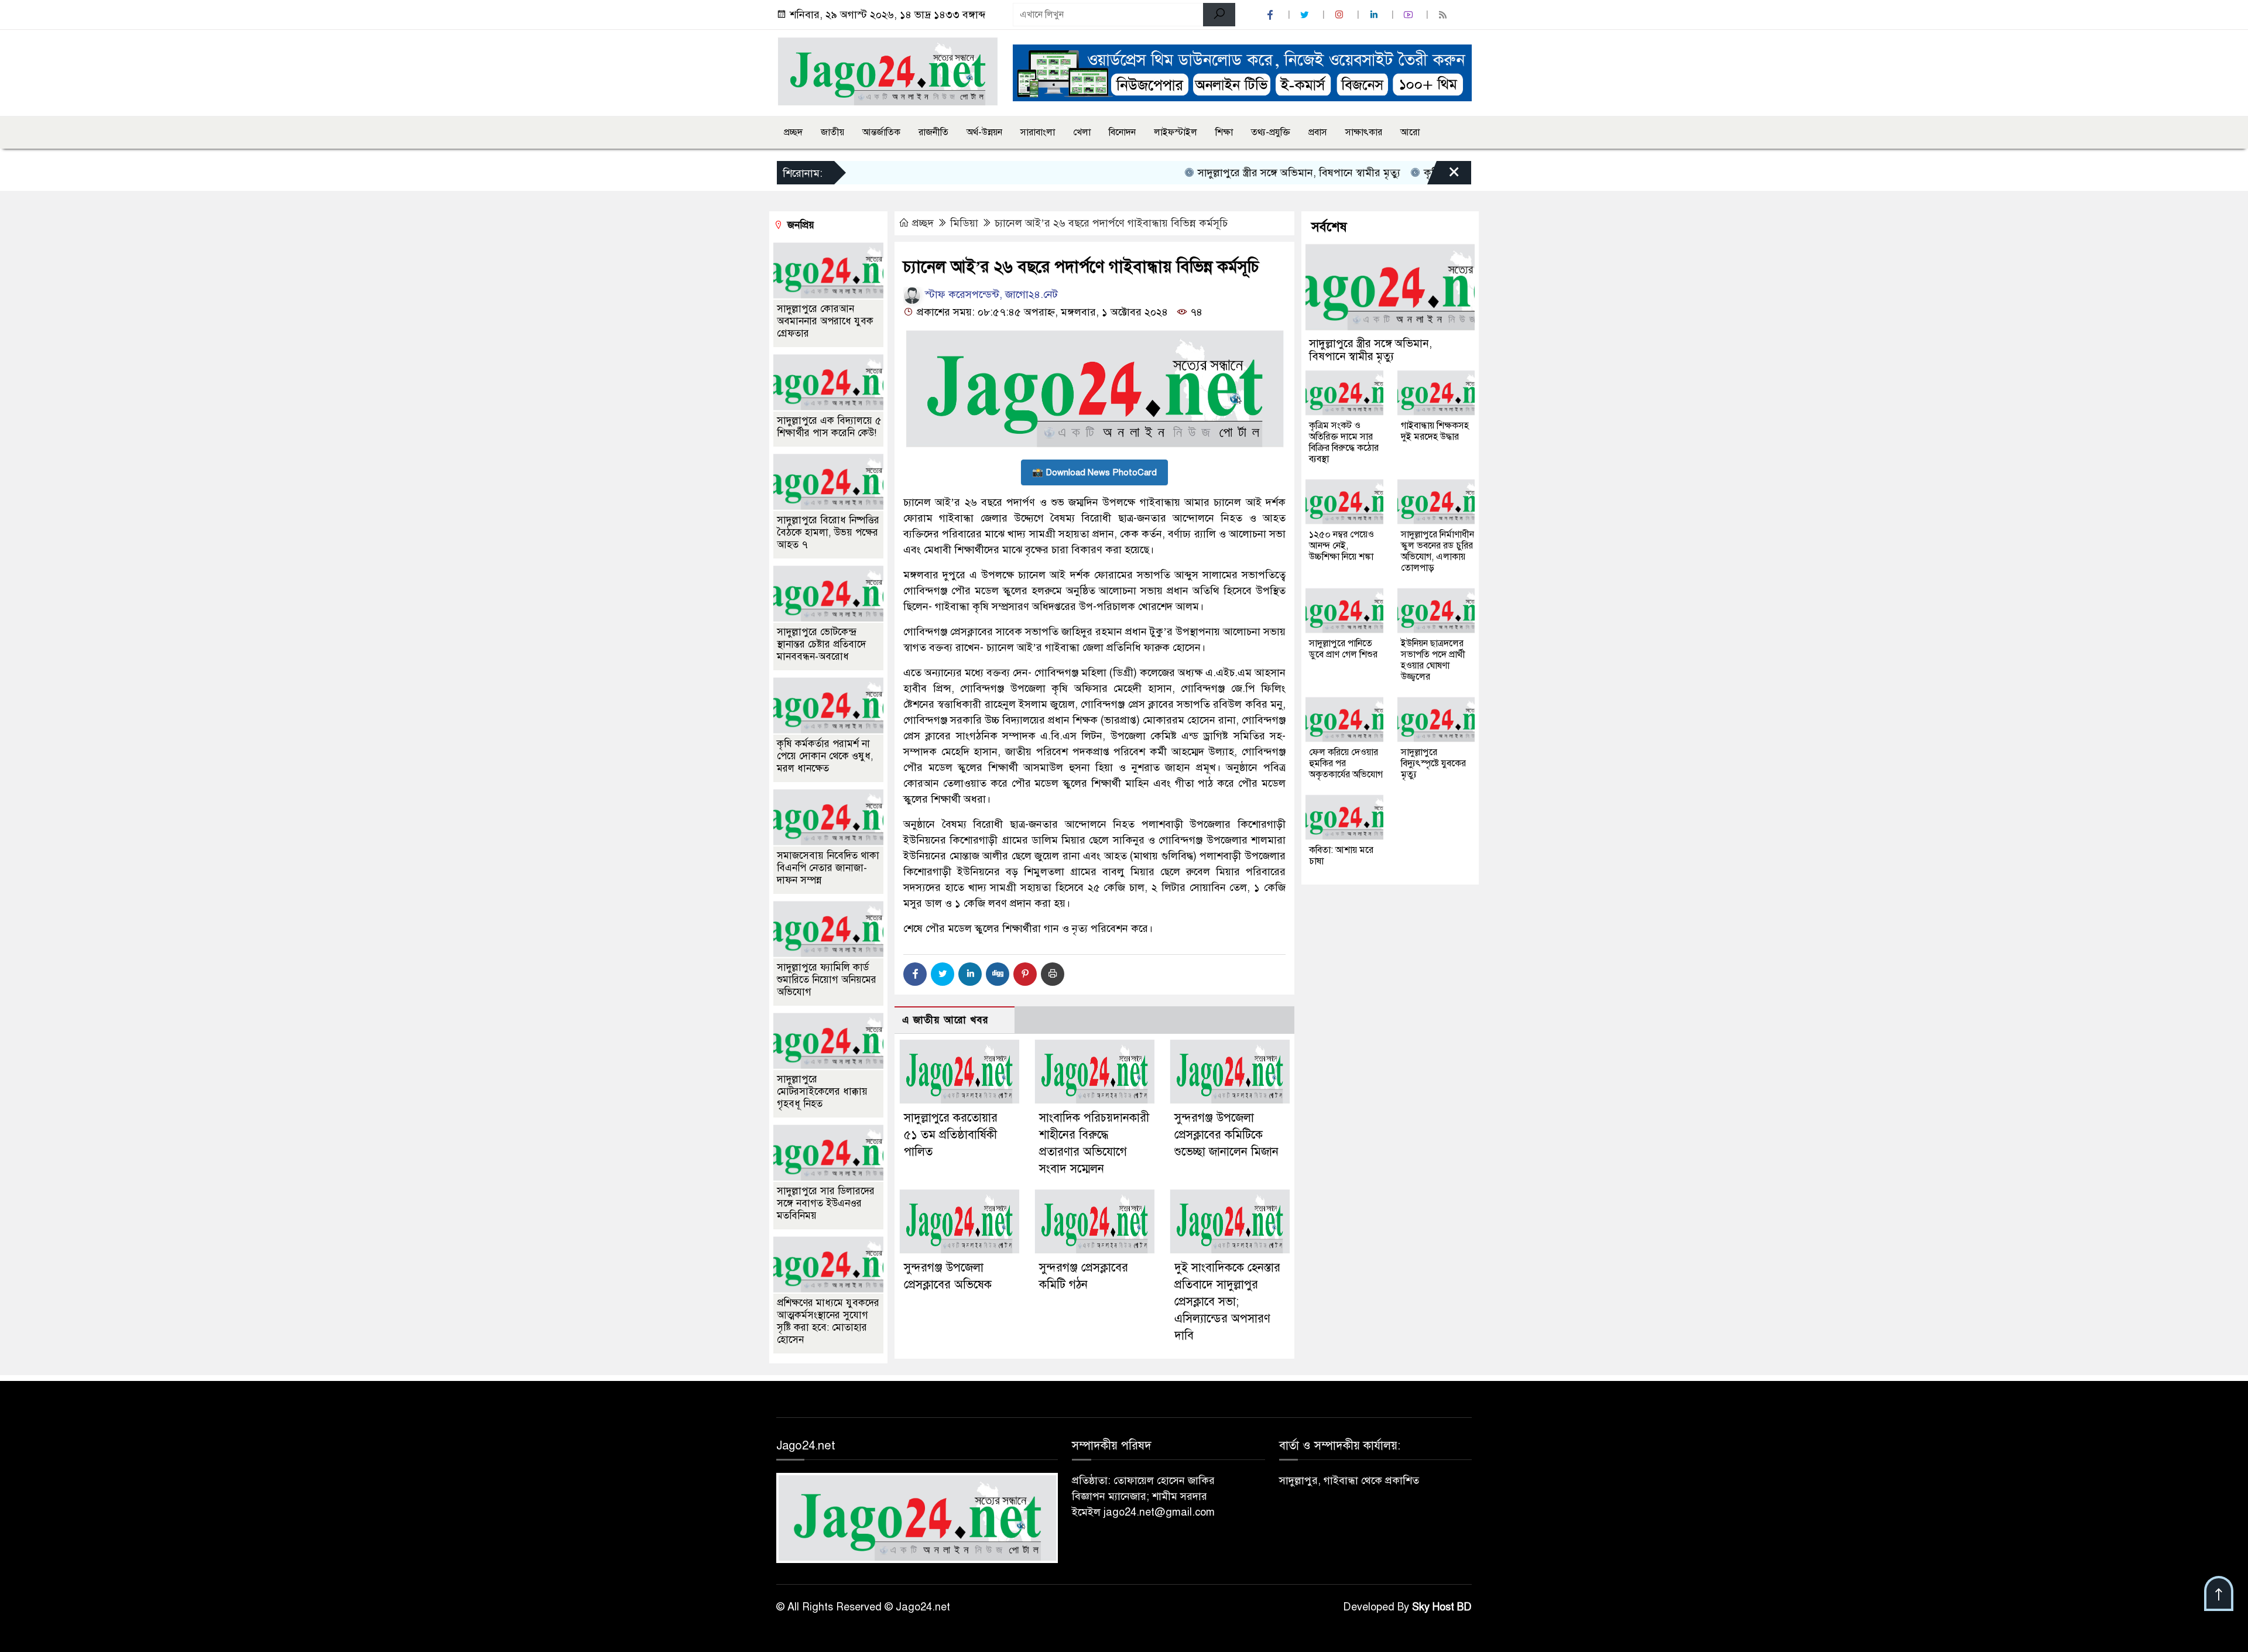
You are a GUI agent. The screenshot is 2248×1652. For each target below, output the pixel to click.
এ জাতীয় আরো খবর (945, 1020)
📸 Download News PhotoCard (1094, 472)
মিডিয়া (964, 223)
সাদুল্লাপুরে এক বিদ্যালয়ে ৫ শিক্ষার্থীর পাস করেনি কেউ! (829, 427)
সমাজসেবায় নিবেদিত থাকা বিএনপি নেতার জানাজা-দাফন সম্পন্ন (828, 868)
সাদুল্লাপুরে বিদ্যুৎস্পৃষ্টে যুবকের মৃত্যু (1433, 763)
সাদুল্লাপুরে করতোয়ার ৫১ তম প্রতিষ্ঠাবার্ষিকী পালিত (951, 1135)
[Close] (1444, 176)
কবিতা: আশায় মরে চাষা (1341, 856)
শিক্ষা (1224, 132)
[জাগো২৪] (887, 71)
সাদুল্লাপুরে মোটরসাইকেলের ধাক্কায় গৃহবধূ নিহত (822, 1091)
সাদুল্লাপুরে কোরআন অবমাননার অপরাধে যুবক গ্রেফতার (825, 321)
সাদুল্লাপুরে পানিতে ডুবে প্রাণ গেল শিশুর (1343, 649)
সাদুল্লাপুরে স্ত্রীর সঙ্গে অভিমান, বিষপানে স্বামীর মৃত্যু (1247, 173)
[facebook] (1272, 15)
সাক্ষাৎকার (1364, 132)
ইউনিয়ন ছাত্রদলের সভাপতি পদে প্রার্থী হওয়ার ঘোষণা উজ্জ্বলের (1433, 660)
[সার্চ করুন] (1219, 15)
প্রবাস (1318, 132)
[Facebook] (915, 974)
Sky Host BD (1442, 1607)
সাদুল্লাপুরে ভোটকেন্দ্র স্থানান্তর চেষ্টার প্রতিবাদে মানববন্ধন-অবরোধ (821, 644)
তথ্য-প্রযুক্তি (1271, 132)
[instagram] (1341, 15)
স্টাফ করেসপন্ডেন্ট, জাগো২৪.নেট (990, 294)
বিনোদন (1122, 132)
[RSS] (1444, 15)
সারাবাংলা (1038, 132)
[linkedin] (1375, 15)
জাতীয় (832, 132)
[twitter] (1306, 15)
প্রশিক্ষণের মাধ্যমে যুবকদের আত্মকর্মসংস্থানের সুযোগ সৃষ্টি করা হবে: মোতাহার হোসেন (828, 1321)
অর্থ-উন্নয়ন (984, 132)
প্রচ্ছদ (793, 132)
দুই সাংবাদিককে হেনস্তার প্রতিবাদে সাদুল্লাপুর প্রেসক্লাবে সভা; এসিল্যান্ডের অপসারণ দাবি (1227, 1301)
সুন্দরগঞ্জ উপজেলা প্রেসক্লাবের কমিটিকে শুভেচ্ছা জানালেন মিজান (1226, 1135)
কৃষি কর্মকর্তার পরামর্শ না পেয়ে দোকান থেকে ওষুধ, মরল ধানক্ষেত (825, 756)
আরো (1410, 132)
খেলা (1082, 132)
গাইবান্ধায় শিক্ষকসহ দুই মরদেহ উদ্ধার (1435, 431)
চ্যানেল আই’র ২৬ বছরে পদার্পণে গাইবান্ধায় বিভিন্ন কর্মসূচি (1113, 223)
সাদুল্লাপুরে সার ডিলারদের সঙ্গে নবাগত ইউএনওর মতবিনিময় (826, 1203)
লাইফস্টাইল (1176, 132)
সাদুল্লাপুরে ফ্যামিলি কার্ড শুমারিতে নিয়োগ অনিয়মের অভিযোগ (827, 980)
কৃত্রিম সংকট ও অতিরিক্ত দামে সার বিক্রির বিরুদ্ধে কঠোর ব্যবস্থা (1344, 442)
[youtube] (1410, 15)
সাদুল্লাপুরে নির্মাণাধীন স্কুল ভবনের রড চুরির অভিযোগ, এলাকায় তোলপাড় (1437, 551)
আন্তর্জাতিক (881, 132)
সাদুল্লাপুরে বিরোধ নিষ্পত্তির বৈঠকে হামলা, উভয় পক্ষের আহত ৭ (828, 532)
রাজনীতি (933, 132)
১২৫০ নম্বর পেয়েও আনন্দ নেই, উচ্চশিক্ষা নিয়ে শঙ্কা (1341, 546)
